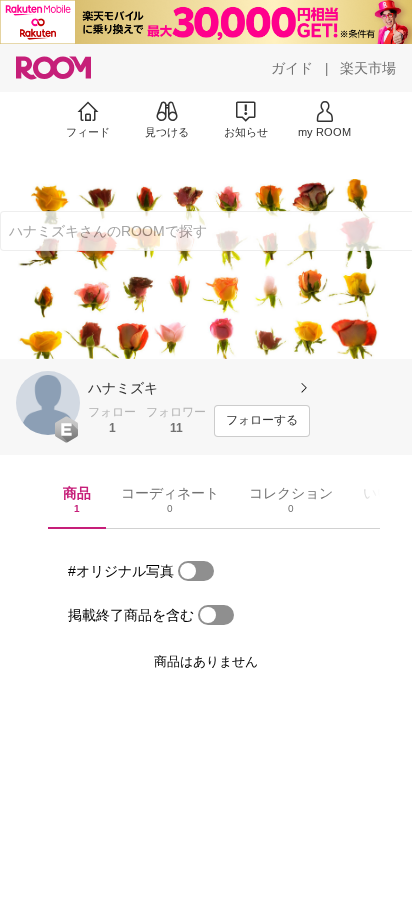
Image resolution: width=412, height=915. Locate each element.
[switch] (196, 571)
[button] (48, 403)
